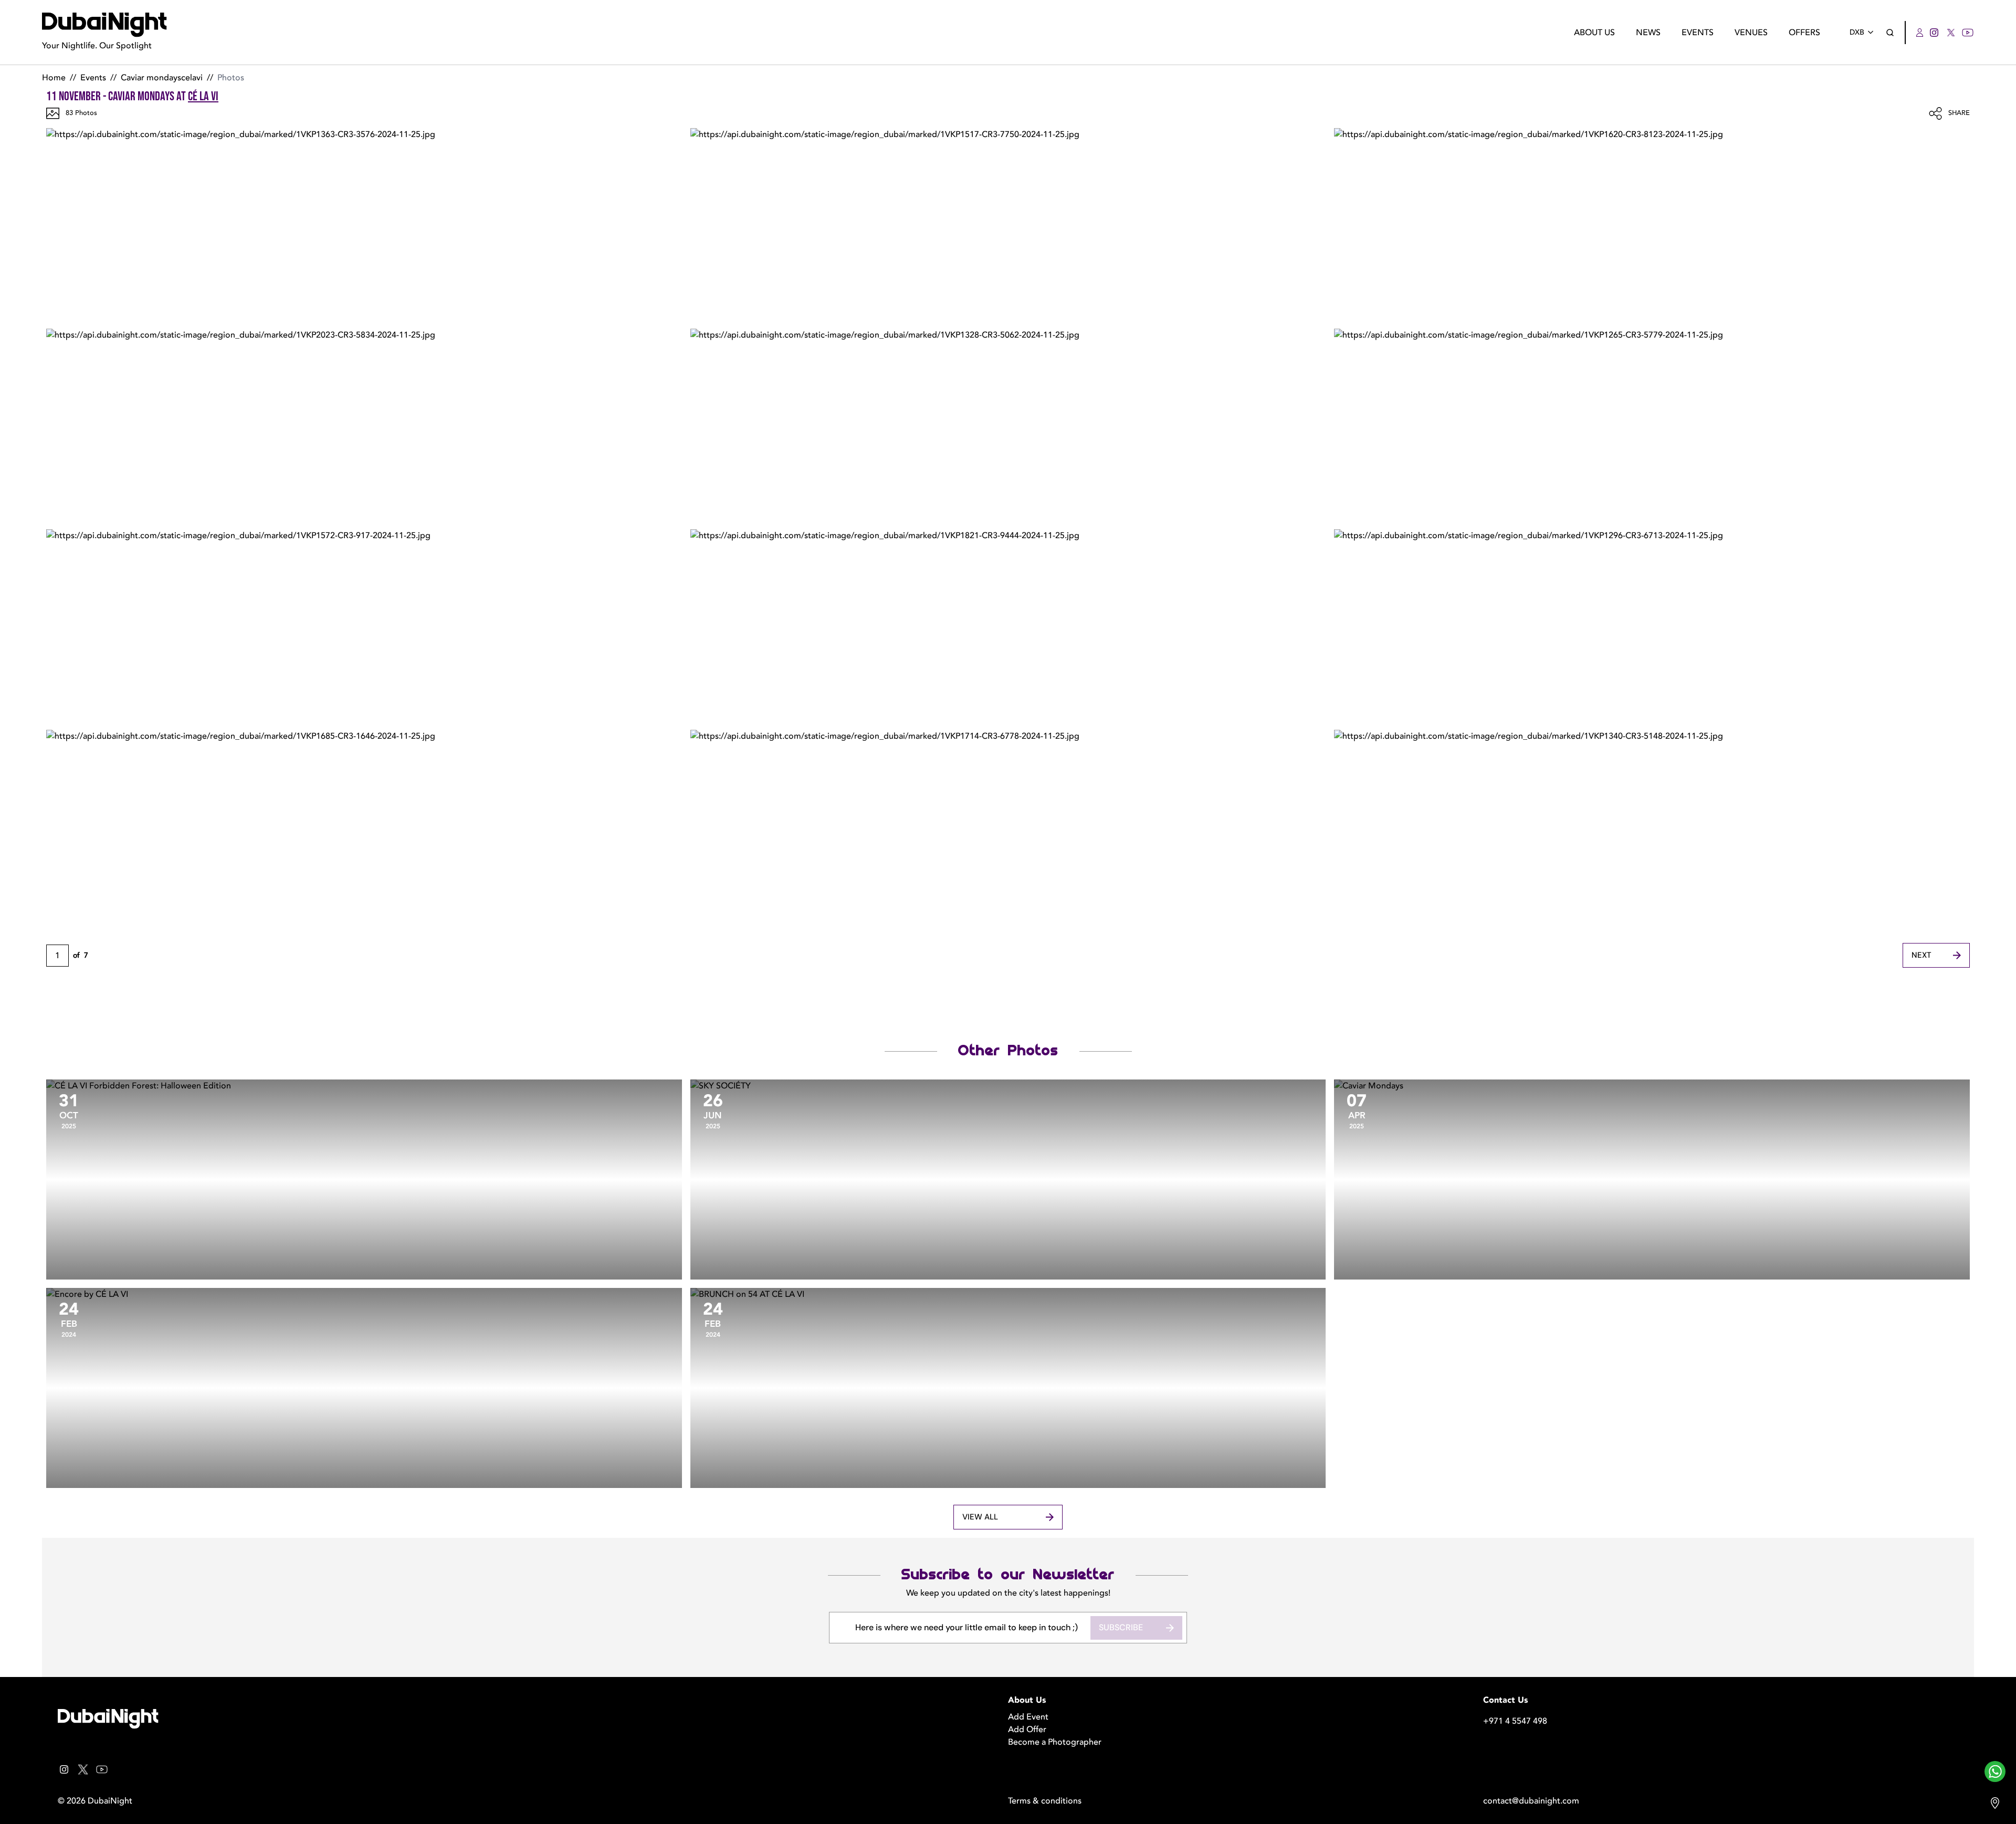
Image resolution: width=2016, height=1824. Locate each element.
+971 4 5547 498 (1515, 1721)
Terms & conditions (1045, 1801)
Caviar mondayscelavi (162, 78)
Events (1698, 33)
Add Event (1028, 1717)
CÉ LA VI (203, 96)
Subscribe (1121, 1627)
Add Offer (1027, 1729)
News (1648, 33)
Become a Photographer (1055, 1742)
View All (980, 1517)
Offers (1804, 33)
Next (1921, 955)
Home (54, 78)
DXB (1857, 32)
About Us (1594, 33)
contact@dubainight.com (1531, 1801)
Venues (1751, 33)
